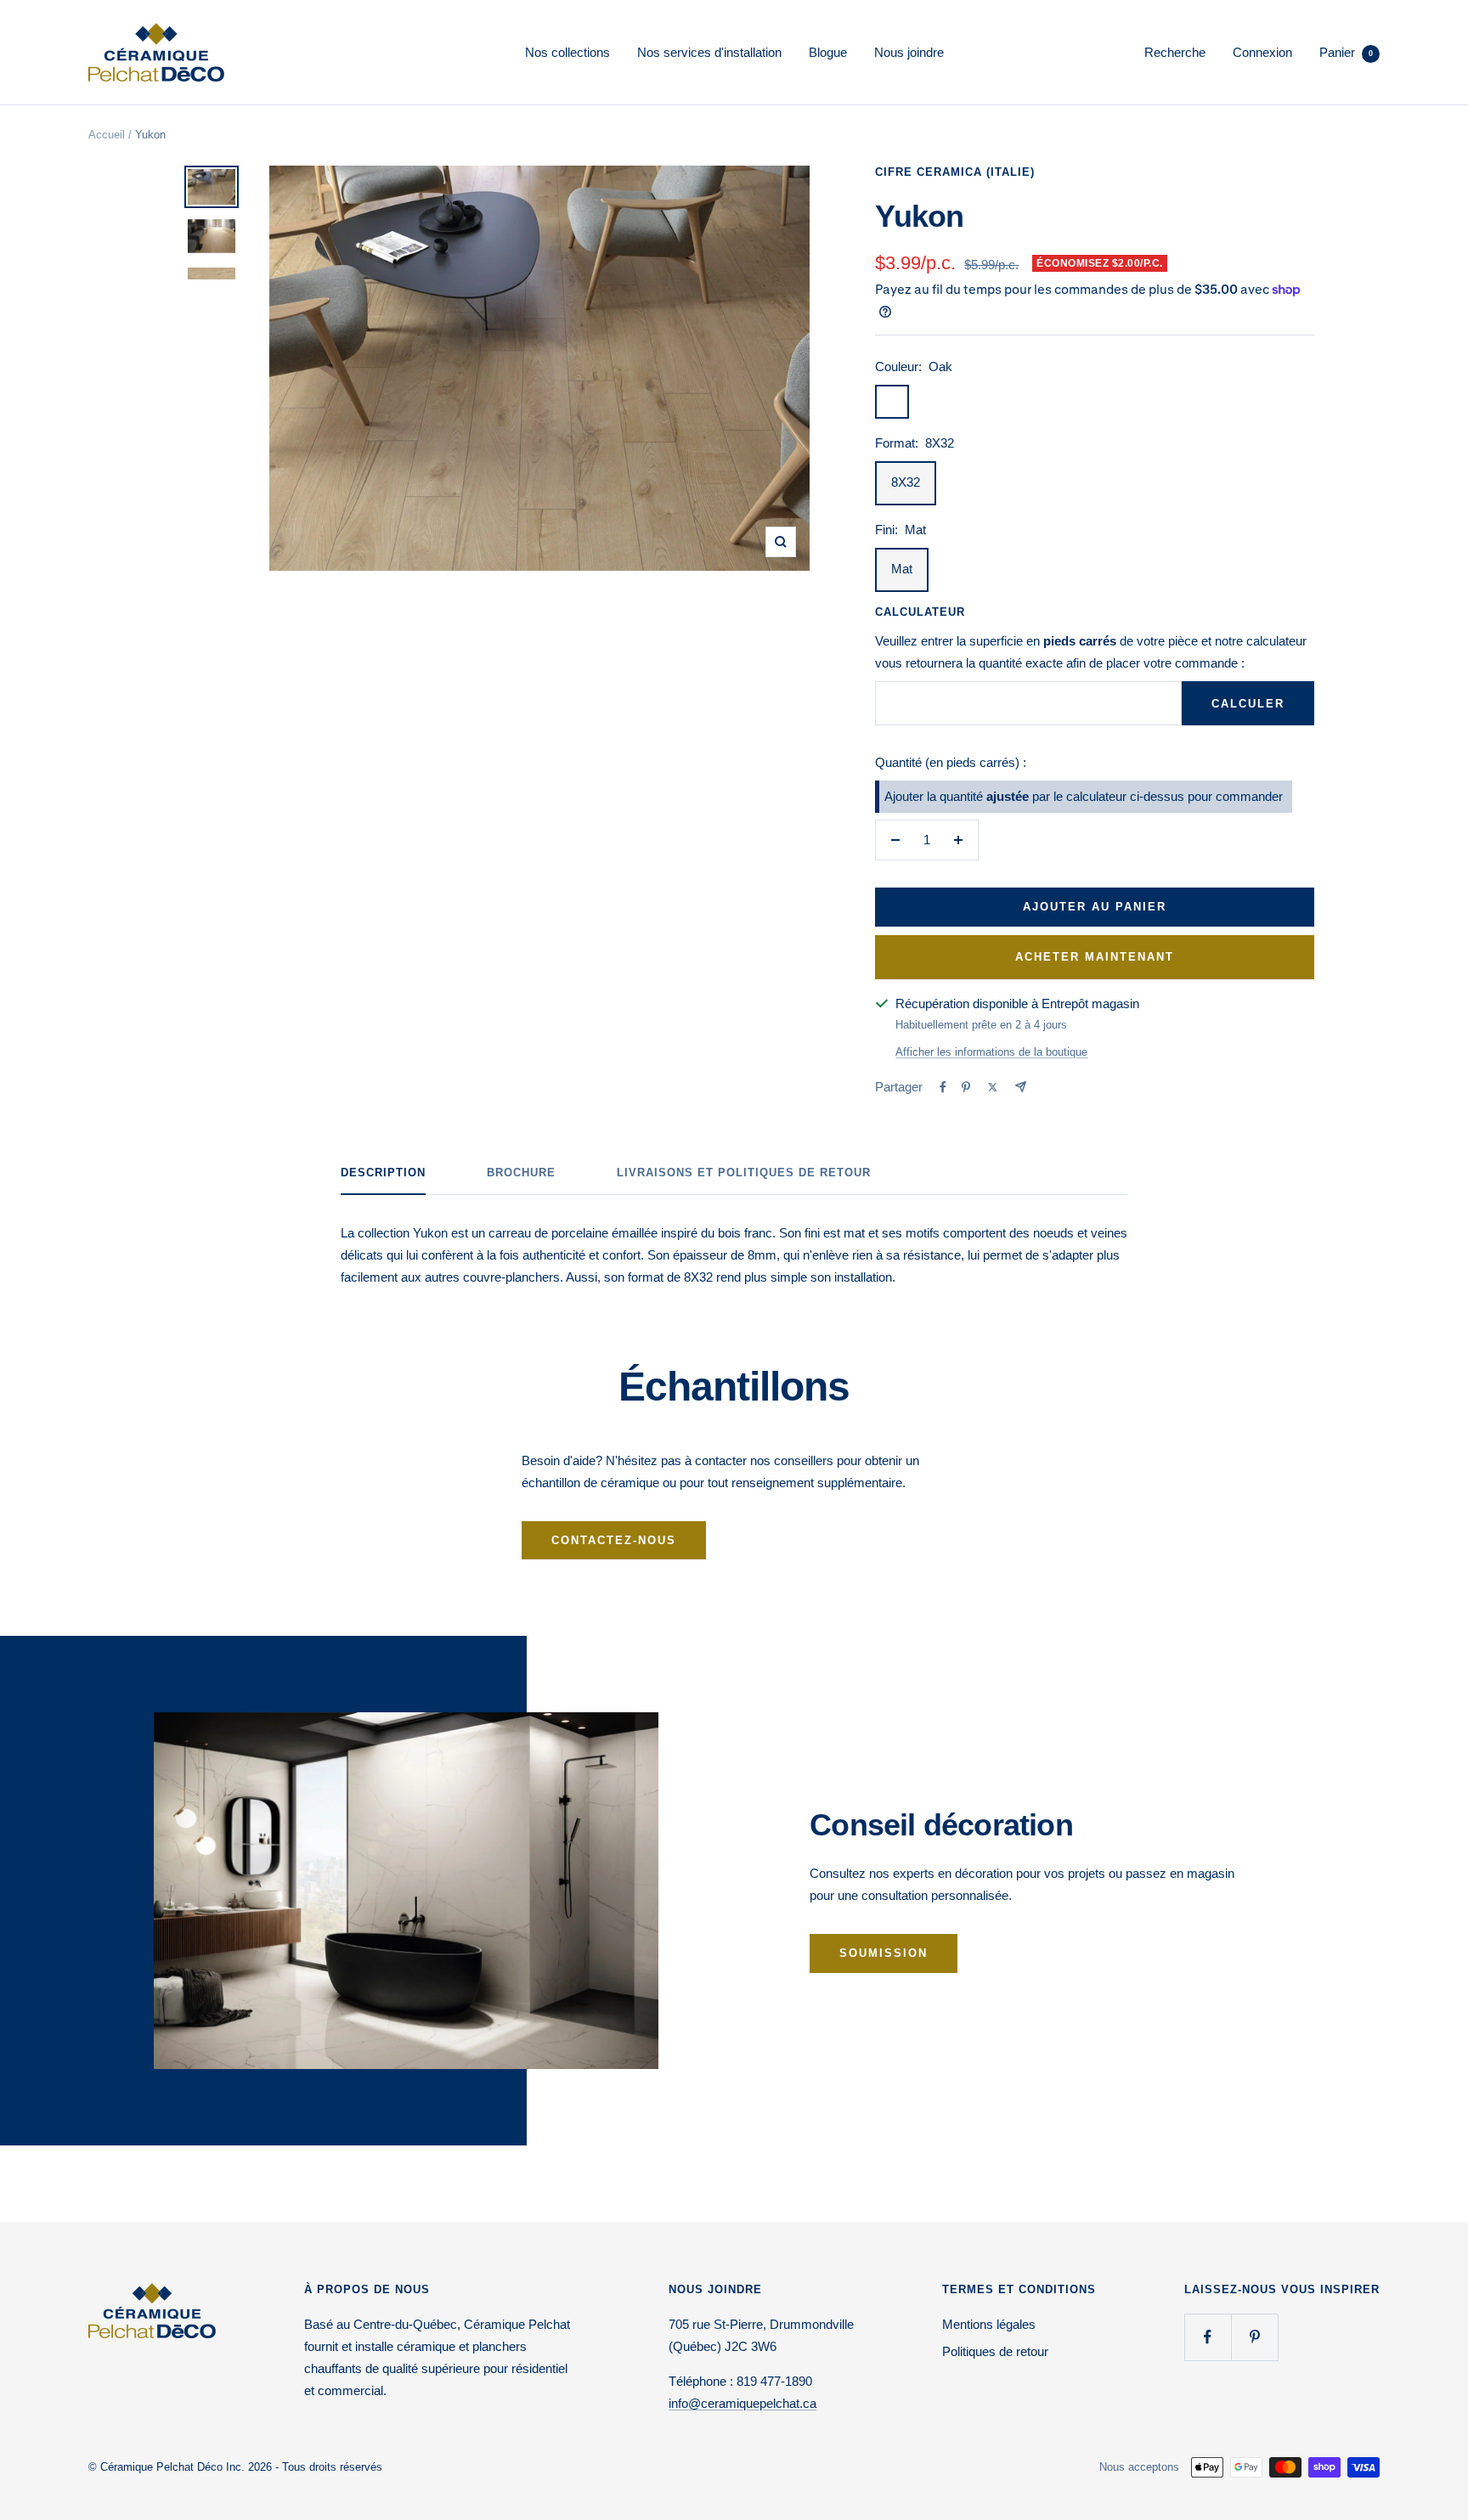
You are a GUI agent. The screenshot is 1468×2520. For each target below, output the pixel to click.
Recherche (1175, 52)
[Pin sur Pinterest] (966, 1087)
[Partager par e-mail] (1021, 1087)
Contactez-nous (614, 1540)
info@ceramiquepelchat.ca (742, 2403)
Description (383, 1173)
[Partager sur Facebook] (943, 1087)
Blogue (828, 52)
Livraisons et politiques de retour (744, 1173)
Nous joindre (909, 52)
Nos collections (567, 52)
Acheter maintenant (1095, 957)
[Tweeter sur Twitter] (993, 1087)
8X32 (906, 482)
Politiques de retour (995, 2351)
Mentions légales (989, 2324)
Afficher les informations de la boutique (991, 1052)
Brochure (521, 1173)
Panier (1346, 52)
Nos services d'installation (709, 52)
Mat (902, 569)
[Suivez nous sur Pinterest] (1254, 2337)
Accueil (107, 135)
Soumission (884, 1953)
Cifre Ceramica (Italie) (955, 172)
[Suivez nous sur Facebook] (1208, 2337)
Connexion (1262, 52)
